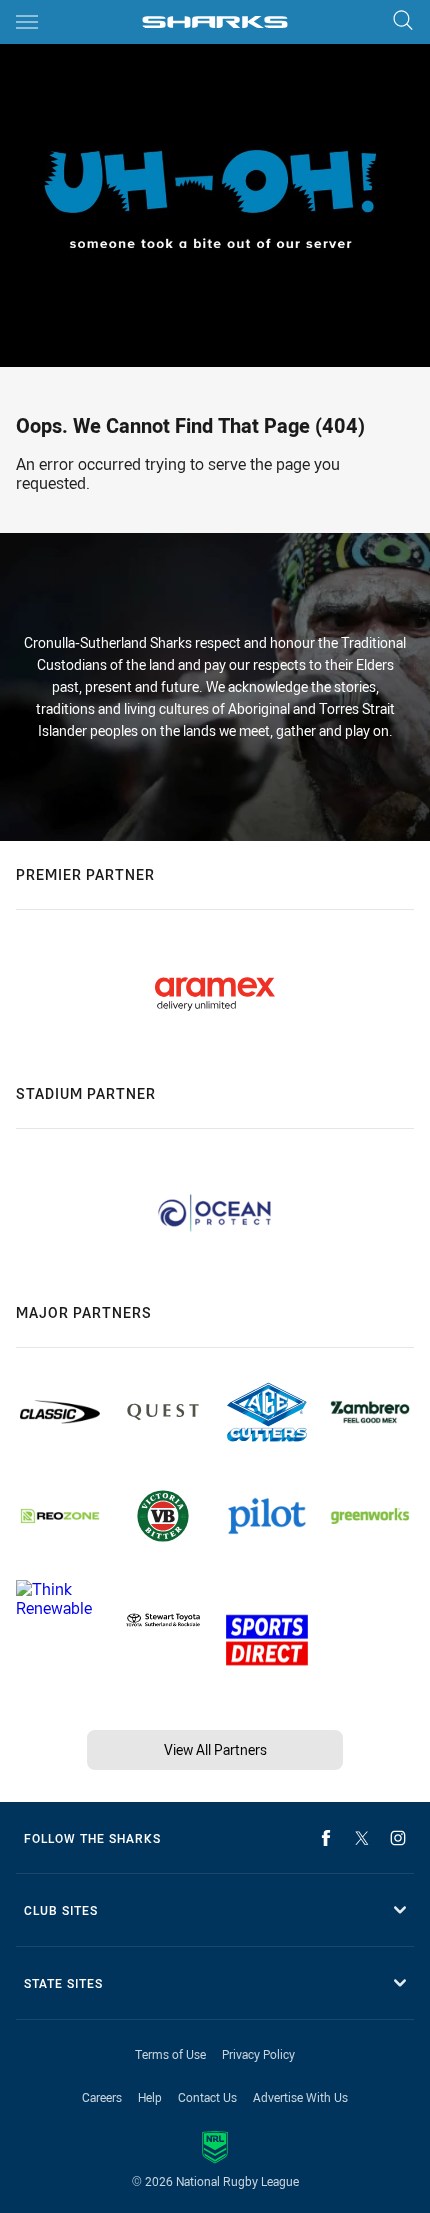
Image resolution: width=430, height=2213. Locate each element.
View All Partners (215, 1749)
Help (150, 2097)
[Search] (403, 21)
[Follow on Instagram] (398, 1838)
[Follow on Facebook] (326, 1838)
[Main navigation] (27, 22)
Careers (102, 2097)
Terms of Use (170, 2054)
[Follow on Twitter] (362, 1838)
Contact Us (207, 2097)
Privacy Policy (258, 2054)
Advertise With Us (300, 2097)
